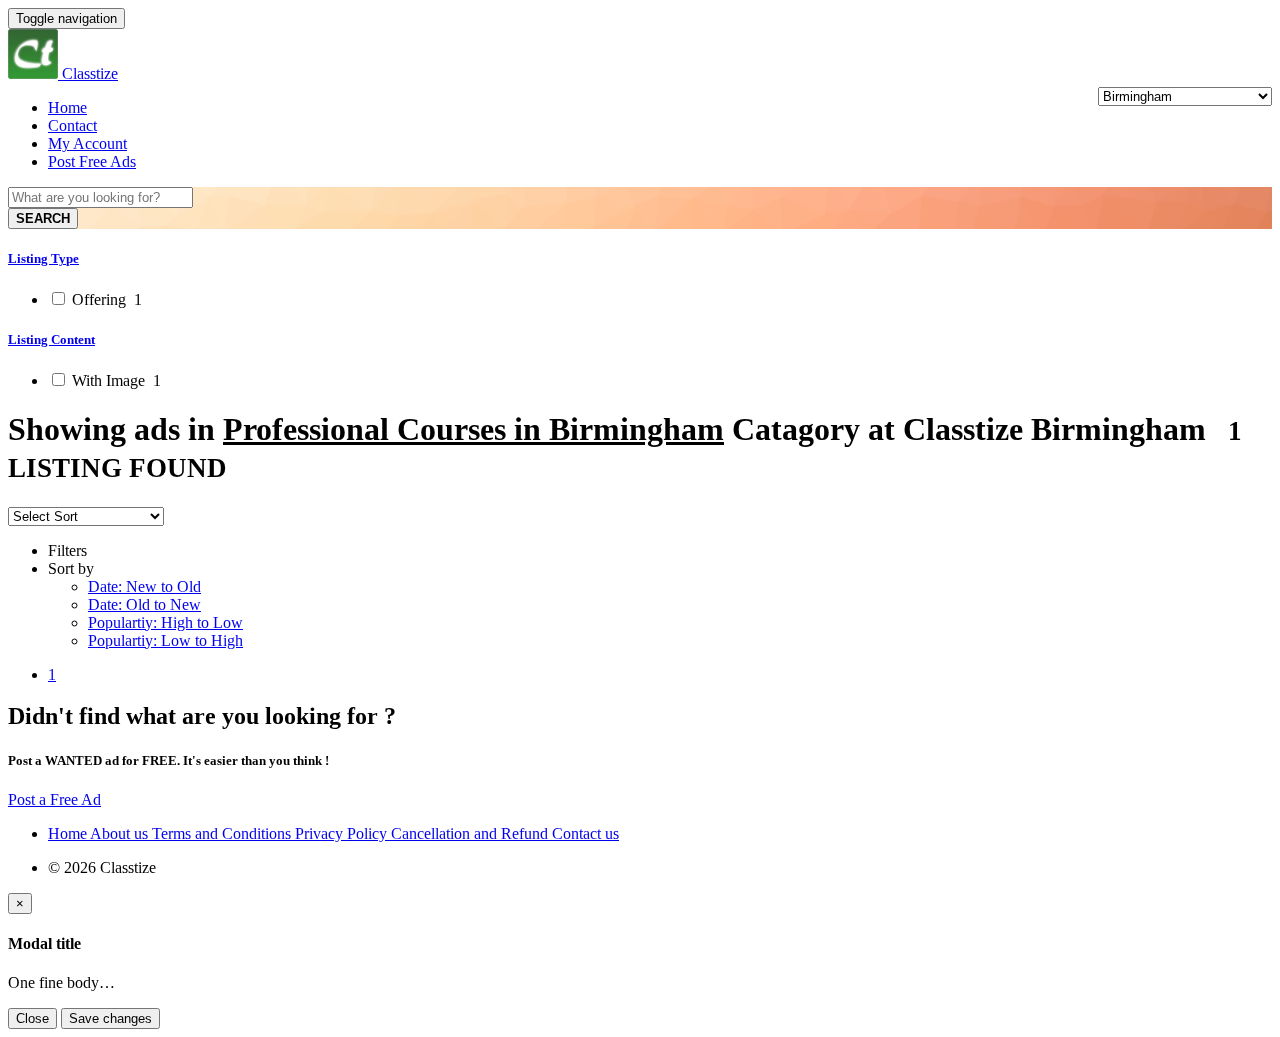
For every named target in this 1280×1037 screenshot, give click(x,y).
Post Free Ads (92, 161)
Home (67, 107)
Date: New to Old (144, 586)
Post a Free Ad (54, 799)
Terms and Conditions (223, 833)
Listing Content (51, 339)
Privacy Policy (343, 833)
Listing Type (43, 258)
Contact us (585, 833)
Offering (105, 299)
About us (121, 833)
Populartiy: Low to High (165, 640)
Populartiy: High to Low (165, 622)
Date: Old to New (144, 604)
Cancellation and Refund (471, 833)
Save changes (110, 1018)
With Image (114, 380)
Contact (72, 125)
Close (32, 1018)
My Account (87, 143)
